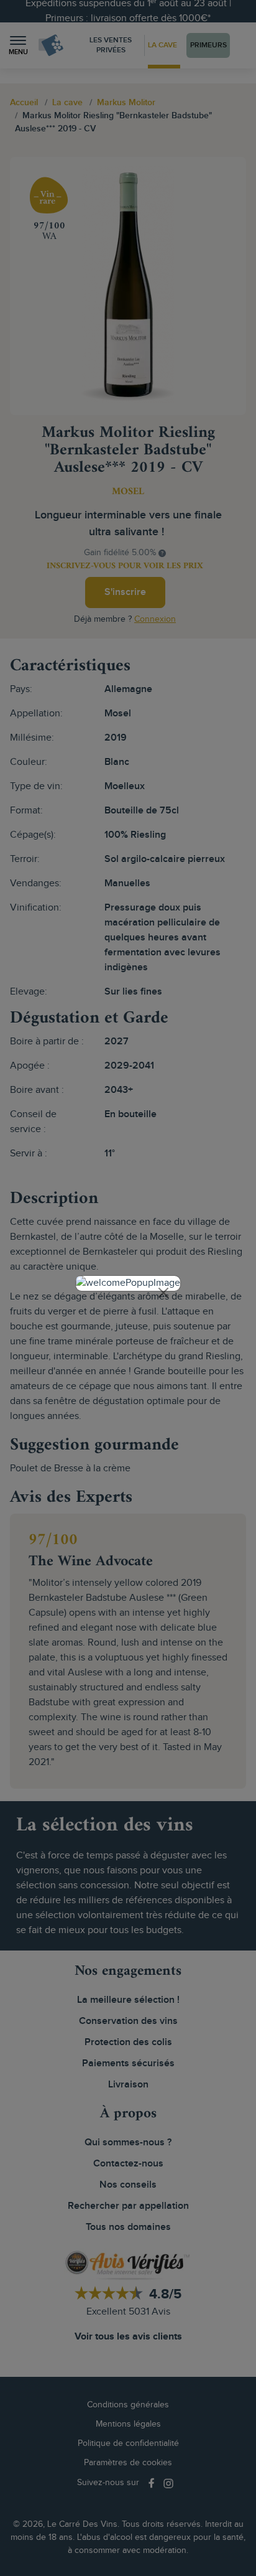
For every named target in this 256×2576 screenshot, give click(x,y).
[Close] (163, 1293)
